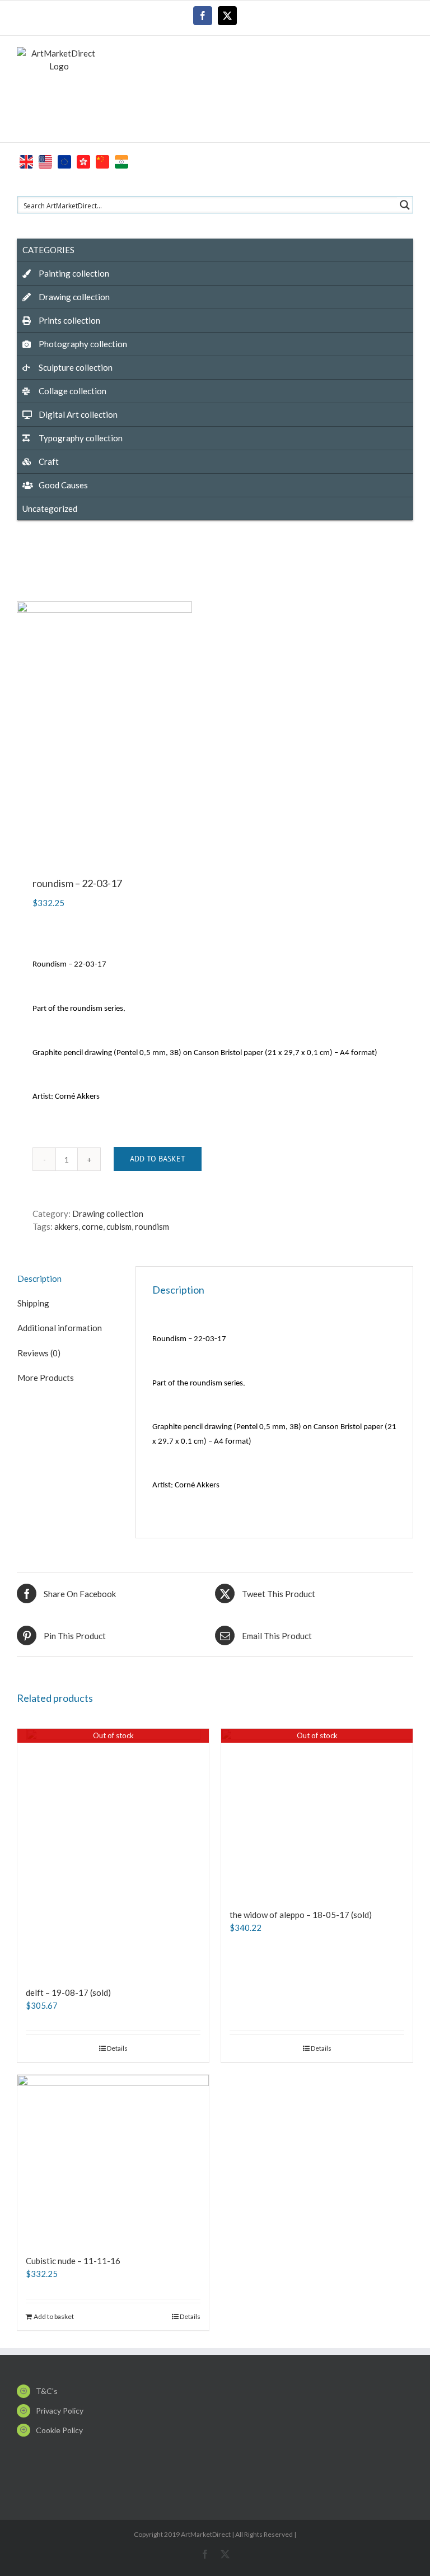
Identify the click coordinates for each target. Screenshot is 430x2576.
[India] (121, 160)
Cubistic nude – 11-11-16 (73, 2261)
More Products (46, 1378)
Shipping (33, 1303)
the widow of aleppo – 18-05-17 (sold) (301, 1915)
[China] (102, 160)
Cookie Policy (59, 2430)
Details (117, 2048)
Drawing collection (108, 1214)
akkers (66, 1226)
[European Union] (64, 160)
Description (39, 1278)
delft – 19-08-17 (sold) (68, 1992)
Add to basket (158, 1159)
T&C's (47, 2391)
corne (92, 1226)
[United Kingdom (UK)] (26, 160)
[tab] (68, 1279)
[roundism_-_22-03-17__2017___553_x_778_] (215, 725)
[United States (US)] (45, 160)
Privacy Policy (60, 2411)
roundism (152, 1226)
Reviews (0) (39, 1353)
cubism (119, 1226)
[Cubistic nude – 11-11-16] (113, 2159)
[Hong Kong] (83, 160)
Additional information (60, 1328)
